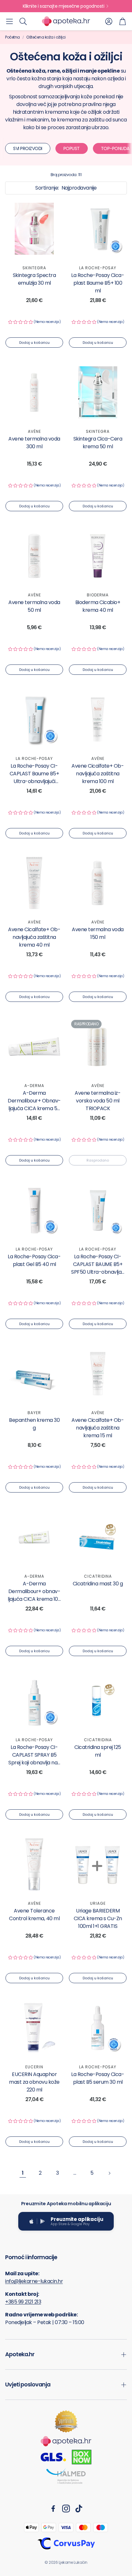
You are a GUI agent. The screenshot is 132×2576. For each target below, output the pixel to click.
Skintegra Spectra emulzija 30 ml (34, 279)
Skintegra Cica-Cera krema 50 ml (98, 443)
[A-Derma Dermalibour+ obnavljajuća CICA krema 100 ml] (34, 1537)
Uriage (98, 1903)
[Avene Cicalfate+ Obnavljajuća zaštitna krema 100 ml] (98, 719)
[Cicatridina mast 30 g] (98, 1537)
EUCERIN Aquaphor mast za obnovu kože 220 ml (34, 2082)
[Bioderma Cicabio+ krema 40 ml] (98, 556)
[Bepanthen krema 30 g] (34, 1374)
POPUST (72, 148)
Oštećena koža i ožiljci (46, 37)
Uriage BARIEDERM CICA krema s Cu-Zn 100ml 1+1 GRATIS (98, 1918)
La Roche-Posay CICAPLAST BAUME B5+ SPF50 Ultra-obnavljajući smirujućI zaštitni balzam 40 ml (98, 1272)
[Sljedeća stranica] (109, 2173)
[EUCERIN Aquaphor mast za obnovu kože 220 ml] (34, 2028)
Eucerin (34, 2067)
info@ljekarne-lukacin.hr (34, 2281)
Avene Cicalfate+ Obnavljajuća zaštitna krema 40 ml (34, 937)
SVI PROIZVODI (28, 148)
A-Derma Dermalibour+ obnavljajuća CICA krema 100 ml (34, 1595)
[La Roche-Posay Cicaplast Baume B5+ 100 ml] (98, 229)
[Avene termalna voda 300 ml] (34, 392)
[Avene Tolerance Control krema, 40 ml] (34, 1864)
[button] (9, 21)
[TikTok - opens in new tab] (79, 2509)
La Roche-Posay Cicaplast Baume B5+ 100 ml (98, 283)
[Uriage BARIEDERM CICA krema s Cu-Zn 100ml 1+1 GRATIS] (98, 1864)
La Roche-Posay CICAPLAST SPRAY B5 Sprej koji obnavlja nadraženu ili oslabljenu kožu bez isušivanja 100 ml (34, 1766)
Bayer (34, 1413)
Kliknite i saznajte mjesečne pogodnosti (64, 6)
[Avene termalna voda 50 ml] (34, 556)
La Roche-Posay (98, 268)
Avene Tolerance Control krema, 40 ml (34, 1915)
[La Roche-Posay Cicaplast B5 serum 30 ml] (98, 2028)
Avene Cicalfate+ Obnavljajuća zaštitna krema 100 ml (98, 774)
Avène (34, 431)
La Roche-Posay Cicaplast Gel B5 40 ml (34, 1260)
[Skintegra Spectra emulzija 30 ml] (34, 229)
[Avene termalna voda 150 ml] (98, 883)
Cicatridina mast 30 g (98, 1584)
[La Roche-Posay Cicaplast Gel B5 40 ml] (34, 1210)
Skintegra (34, 268)
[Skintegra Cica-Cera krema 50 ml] (98, 392)
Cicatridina (98, 1576)
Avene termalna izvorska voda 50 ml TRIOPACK (98, 1101)
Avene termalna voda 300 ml (34, 443)
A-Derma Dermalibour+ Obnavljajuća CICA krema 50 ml (34, 1105)
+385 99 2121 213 (23, 2302)
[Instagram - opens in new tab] (66, 2509)
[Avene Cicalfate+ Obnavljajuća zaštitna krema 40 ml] (34, 883)
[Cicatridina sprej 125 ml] (98, 1701)
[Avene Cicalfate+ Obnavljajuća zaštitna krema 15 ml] (98, 1374)
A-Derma (34, 1086)
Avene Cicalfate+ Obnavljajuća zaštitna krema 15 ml (98, 1428)
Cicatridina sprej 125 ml (98, 1751)
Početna (12, 37)
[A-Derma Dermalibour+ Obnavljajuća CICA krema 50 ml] (34, 1047)
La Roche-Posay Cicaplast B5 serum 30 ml (98, 2078)
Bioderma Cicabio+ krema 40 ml (98, 606)
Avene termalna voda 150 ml (98, 933)
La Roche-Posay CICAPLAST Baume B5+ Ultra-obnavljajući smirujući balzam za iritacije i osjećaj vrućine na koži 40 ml (34, 785)
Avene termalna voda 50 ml (34, 606)
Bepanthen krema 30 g (34, 1424)
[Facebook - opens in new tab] (53, 2509)
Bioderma (98, 595)
